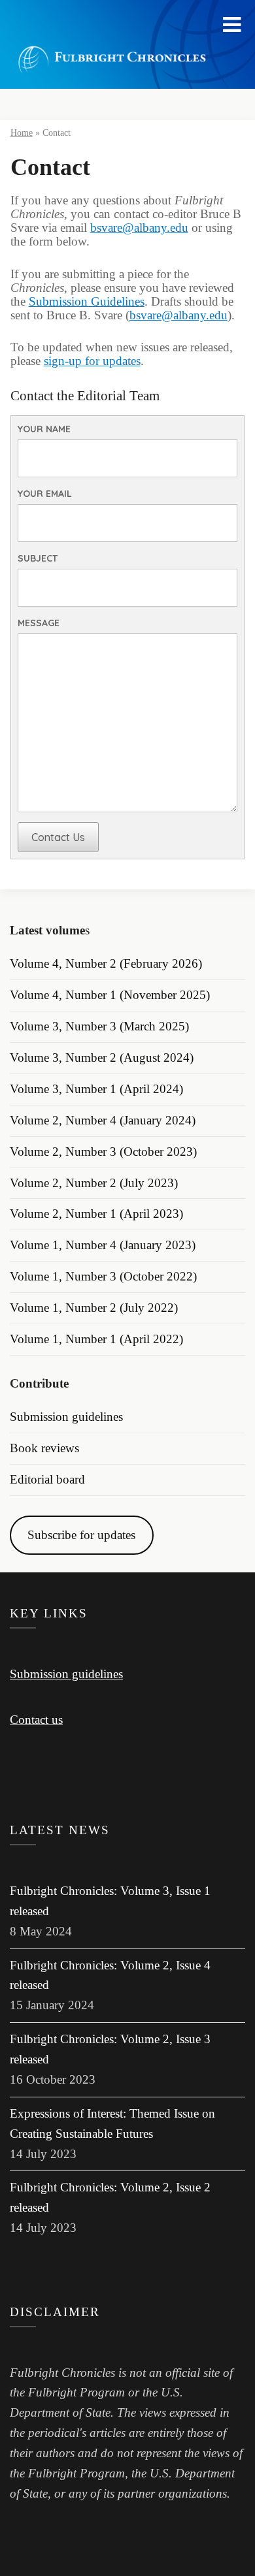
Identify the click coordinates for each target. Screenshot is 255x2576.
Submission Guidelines (87, 301)
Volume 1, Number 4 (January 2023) (103, 1245)
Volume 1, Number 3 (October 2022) (103, 1276)
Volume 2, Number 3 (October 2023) (103, 1152)
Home (22, 133)
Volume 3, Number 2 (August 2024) (102, 1057)
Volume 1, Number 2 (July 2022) (94, 1308)
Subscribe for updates (81, 1535)
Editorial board (47, 1479)
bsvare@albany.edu (139, 228)
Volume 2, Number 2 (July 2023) (94, 1183)
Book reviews (44, 1448)
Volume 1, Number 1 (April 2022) (96, 1339)
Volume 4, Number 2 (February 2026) (106, 963)
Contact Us (58, 837)
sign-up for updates (92, 361)
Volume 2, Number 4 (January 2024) (103, 1120)
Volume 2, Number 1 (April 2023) (96, 1214)
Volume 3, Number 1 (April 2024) (96, 1089)
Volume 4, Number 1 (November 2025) (110, 995)
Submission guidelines (66, 1417)
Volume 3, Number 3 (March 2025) (99, 1026)
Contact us (36, 1720)
